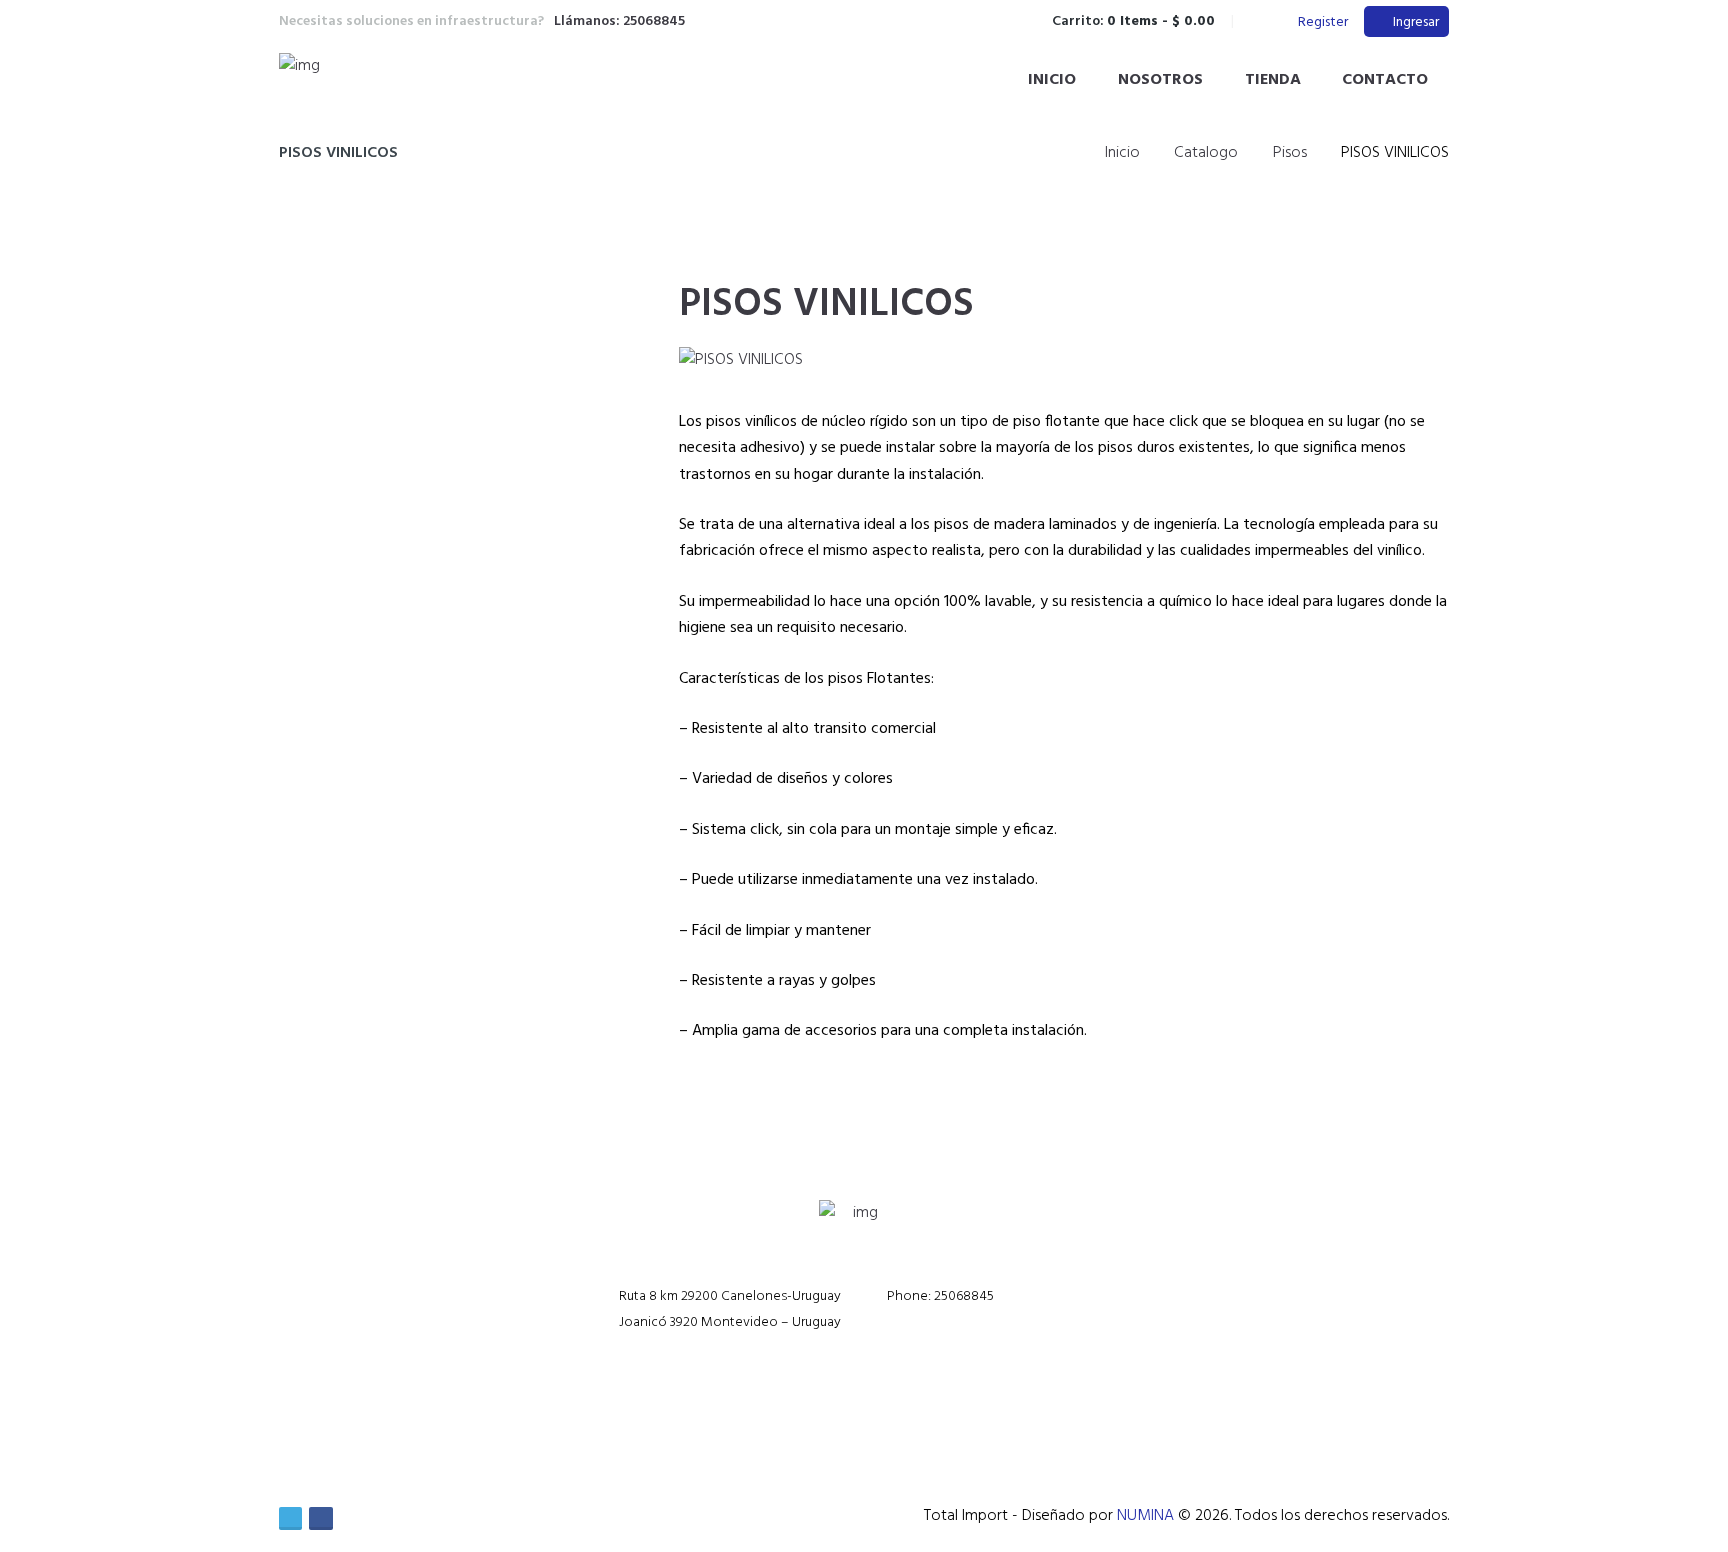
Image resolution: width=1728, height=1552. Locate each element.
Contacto (1385, 80)
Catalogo (1206, 153)
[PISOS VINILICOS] (741, 360)
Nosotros (1160, 80)
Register (1323, 22)
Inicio (1052, 80)
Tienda (1273, 80)
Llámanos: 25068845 (619, 21)
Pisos (1290, 153)
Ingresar (1416, 22)
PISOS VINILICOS (826, 305)
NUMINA (1145, 1516)
